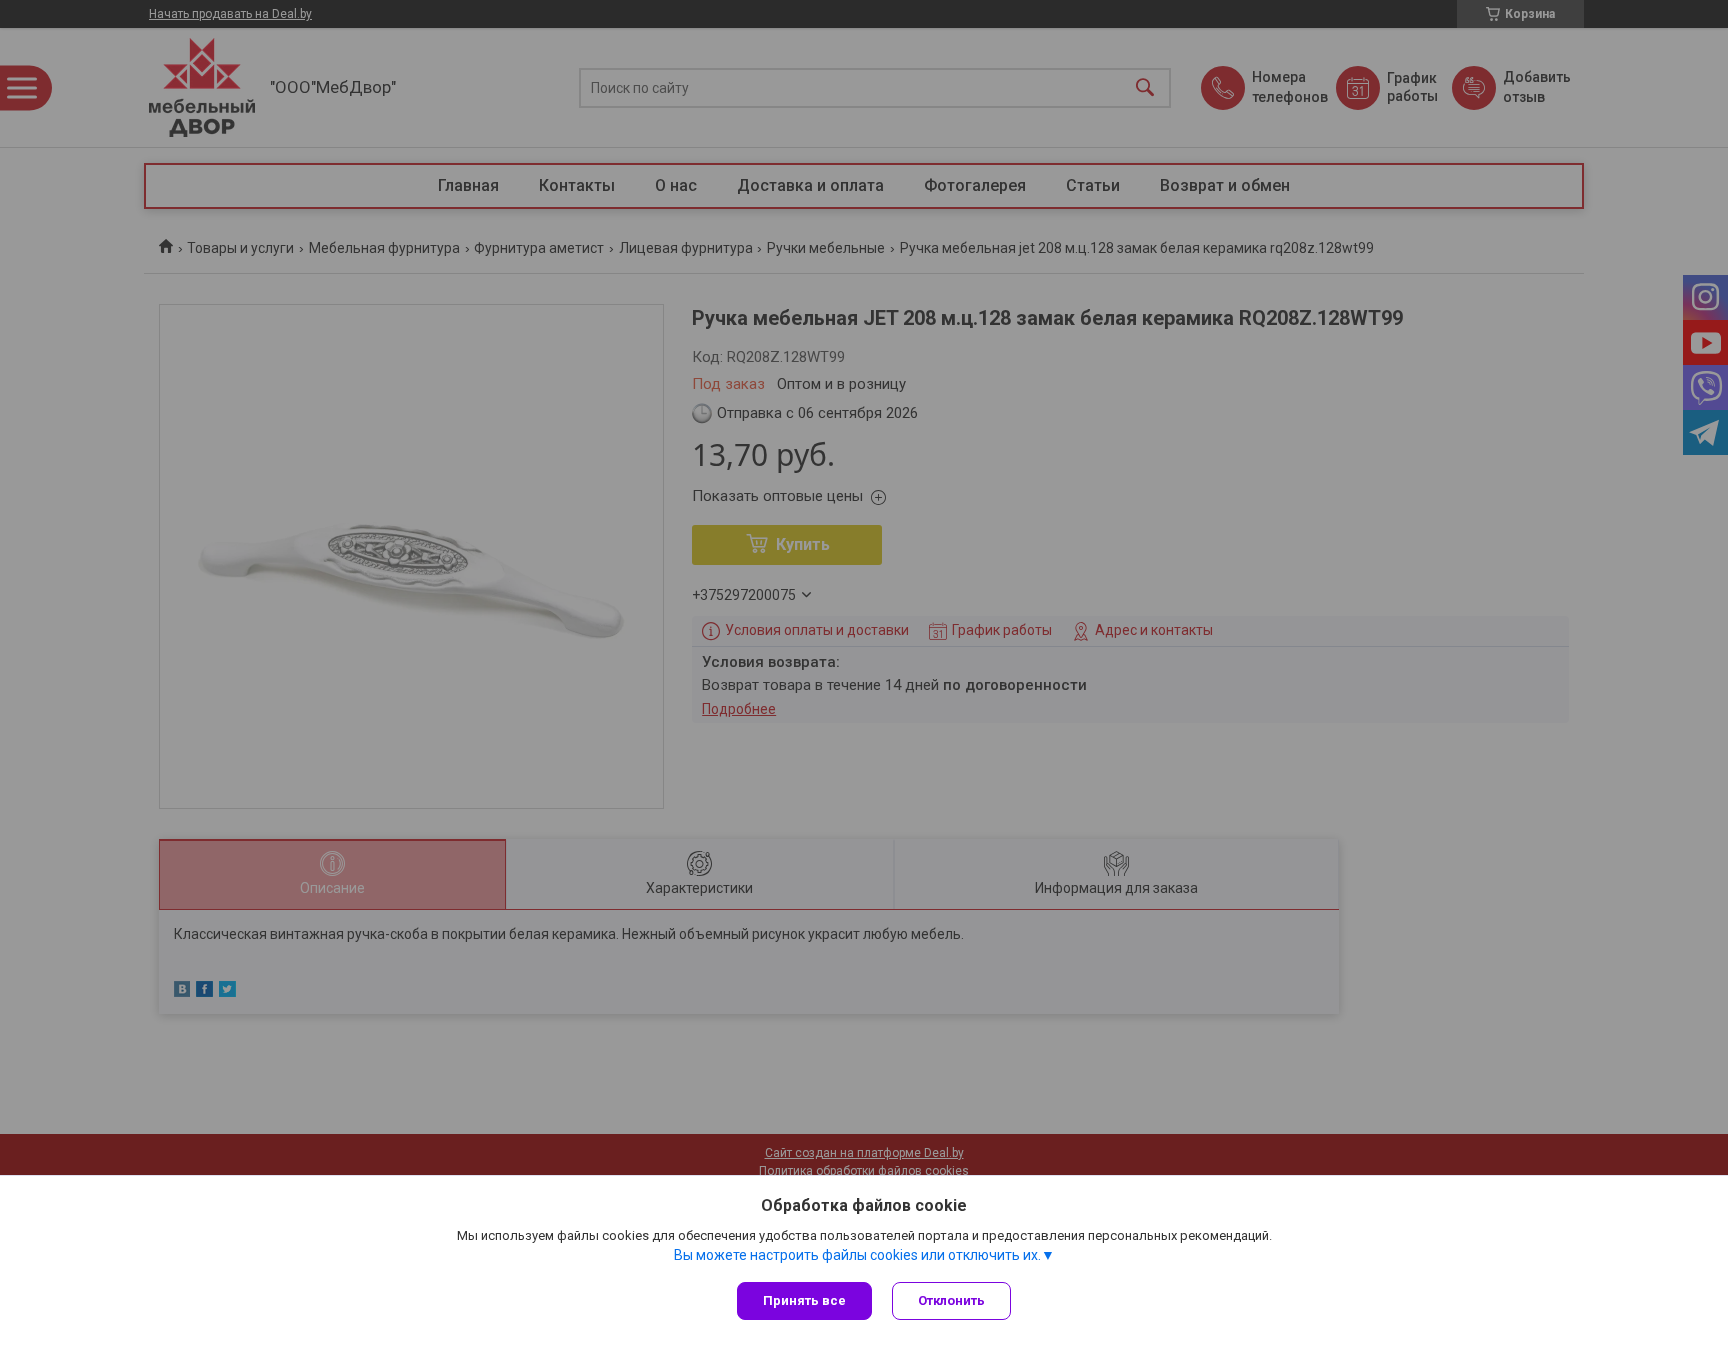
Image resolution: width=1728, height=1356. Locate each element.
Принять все (804, 1300)
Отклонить (951, 1300)
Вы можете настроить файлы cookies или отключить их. (857, 1255)
